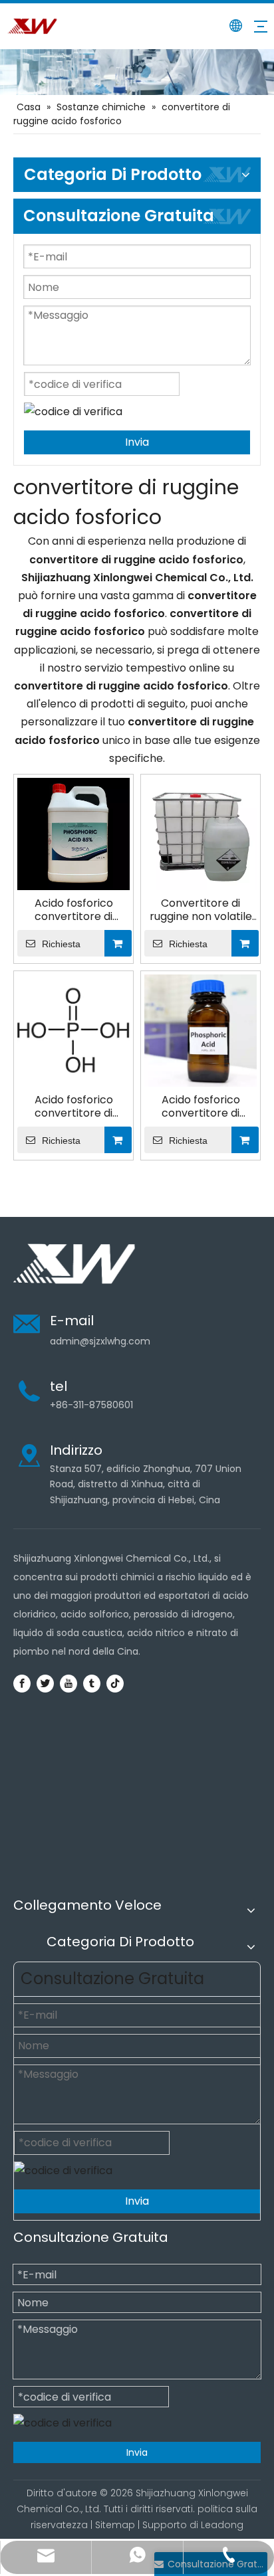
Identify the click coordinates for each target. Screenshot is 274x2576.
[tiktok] (115, 1683)
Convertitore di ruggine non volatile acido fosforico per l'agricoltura (201, 910)
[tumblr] (92, 1683)
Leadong (222, 2525)
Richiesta (61, 944)
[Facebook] (22, 1683)
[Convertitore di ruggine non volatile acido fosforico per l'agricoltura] (201, 833)
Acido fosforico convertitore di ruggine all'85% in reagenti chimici (201, 1107)
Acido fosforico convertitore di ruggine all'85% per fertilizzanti (74, 910)
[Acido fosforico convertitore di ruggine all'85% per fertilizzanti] (73, 833)
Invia (137, 442)
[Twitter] (45, 1683)
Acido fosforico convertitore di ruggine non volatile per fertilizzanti (74, 1107)
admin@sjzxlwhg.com (100, 1341)
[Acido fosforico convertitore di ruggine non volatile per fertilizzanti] (73, 1030)
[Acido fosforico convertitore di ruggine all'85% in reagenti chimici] (201, 1030)
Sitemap (115, 2525)
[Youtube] (68, 1683)
